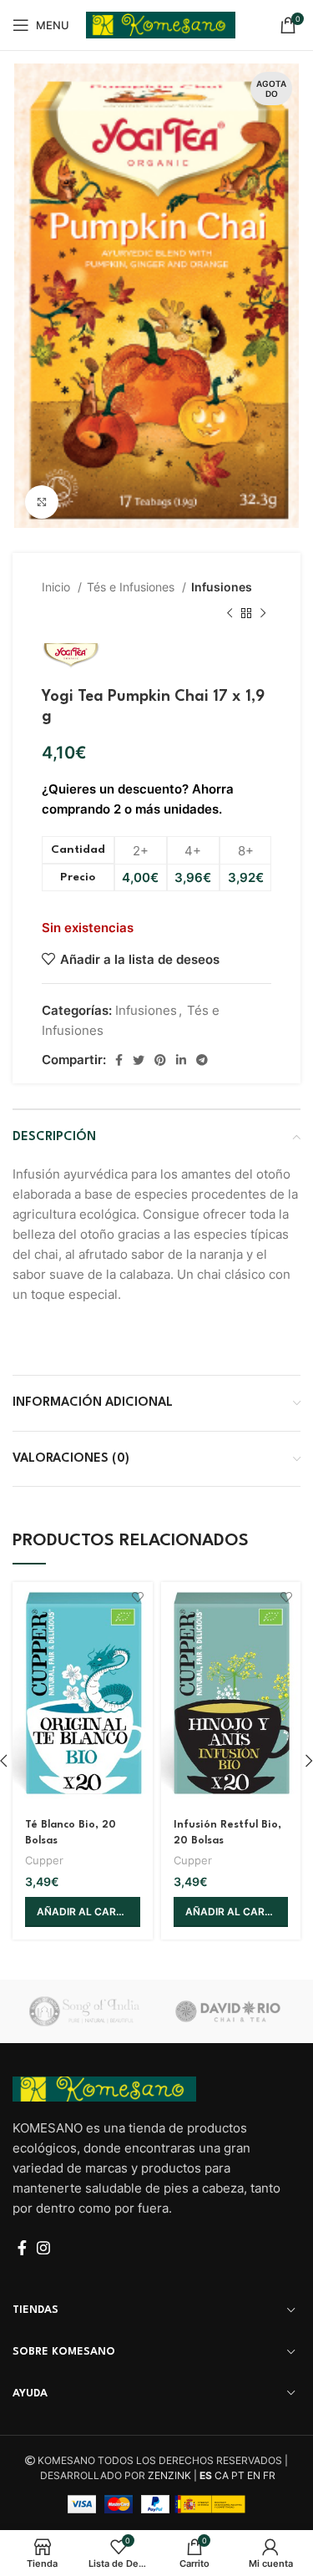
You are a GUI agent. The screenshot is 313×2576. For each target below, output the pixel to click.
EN (254, 2475)
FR (269, 2475)
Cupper (44, 1861)
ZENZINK (169, 2475)
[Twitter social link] (139, 1060)
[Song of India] (84, 2012)
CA (222, 2475)
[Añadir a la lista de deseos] (138, 1597)
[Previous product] (230, 614)
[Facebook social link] (119, 1060)
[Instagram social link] (43, 2248)
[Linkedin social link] (181, 1060)
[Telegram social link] (202, 1060)
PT (238, 2475)
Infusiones (222, 587)
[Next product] (263, 614)
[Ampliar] (42, 502)
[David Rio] (228, 2011)
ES (206, 2475)
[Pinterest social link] (160, 1060)
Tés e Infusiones (132, 587)
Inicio (58, 587)
